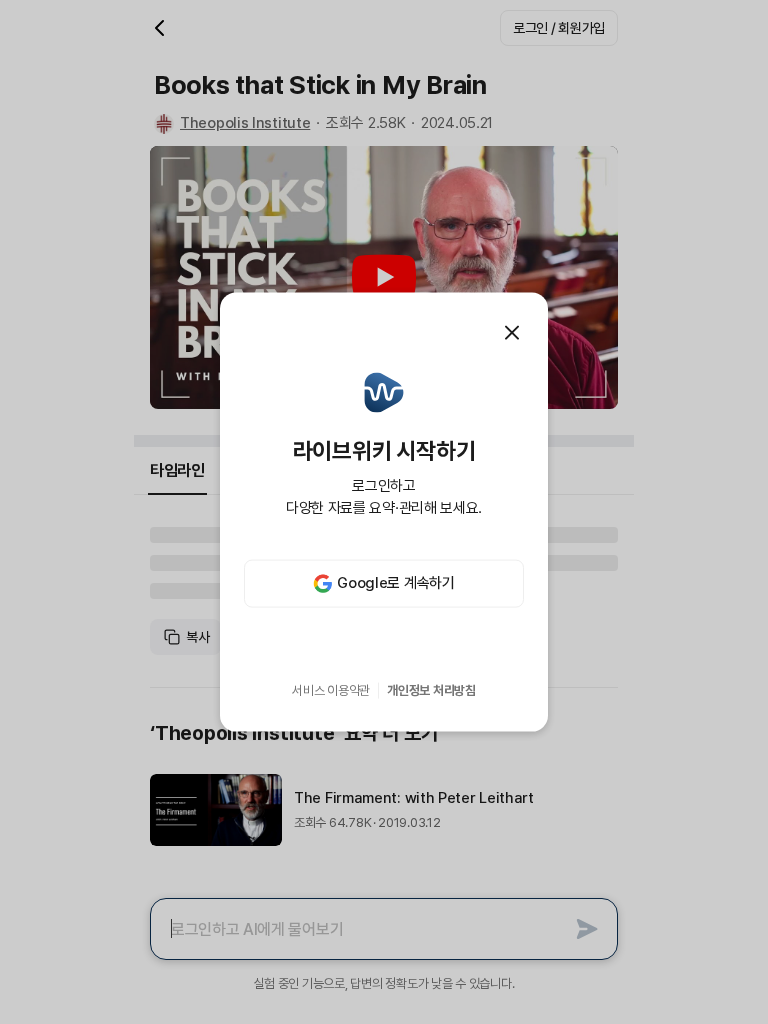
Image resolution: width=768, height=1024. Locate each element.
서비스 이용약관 (331, 690)
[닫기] (512, 333)
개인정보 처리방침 (431, 690)
